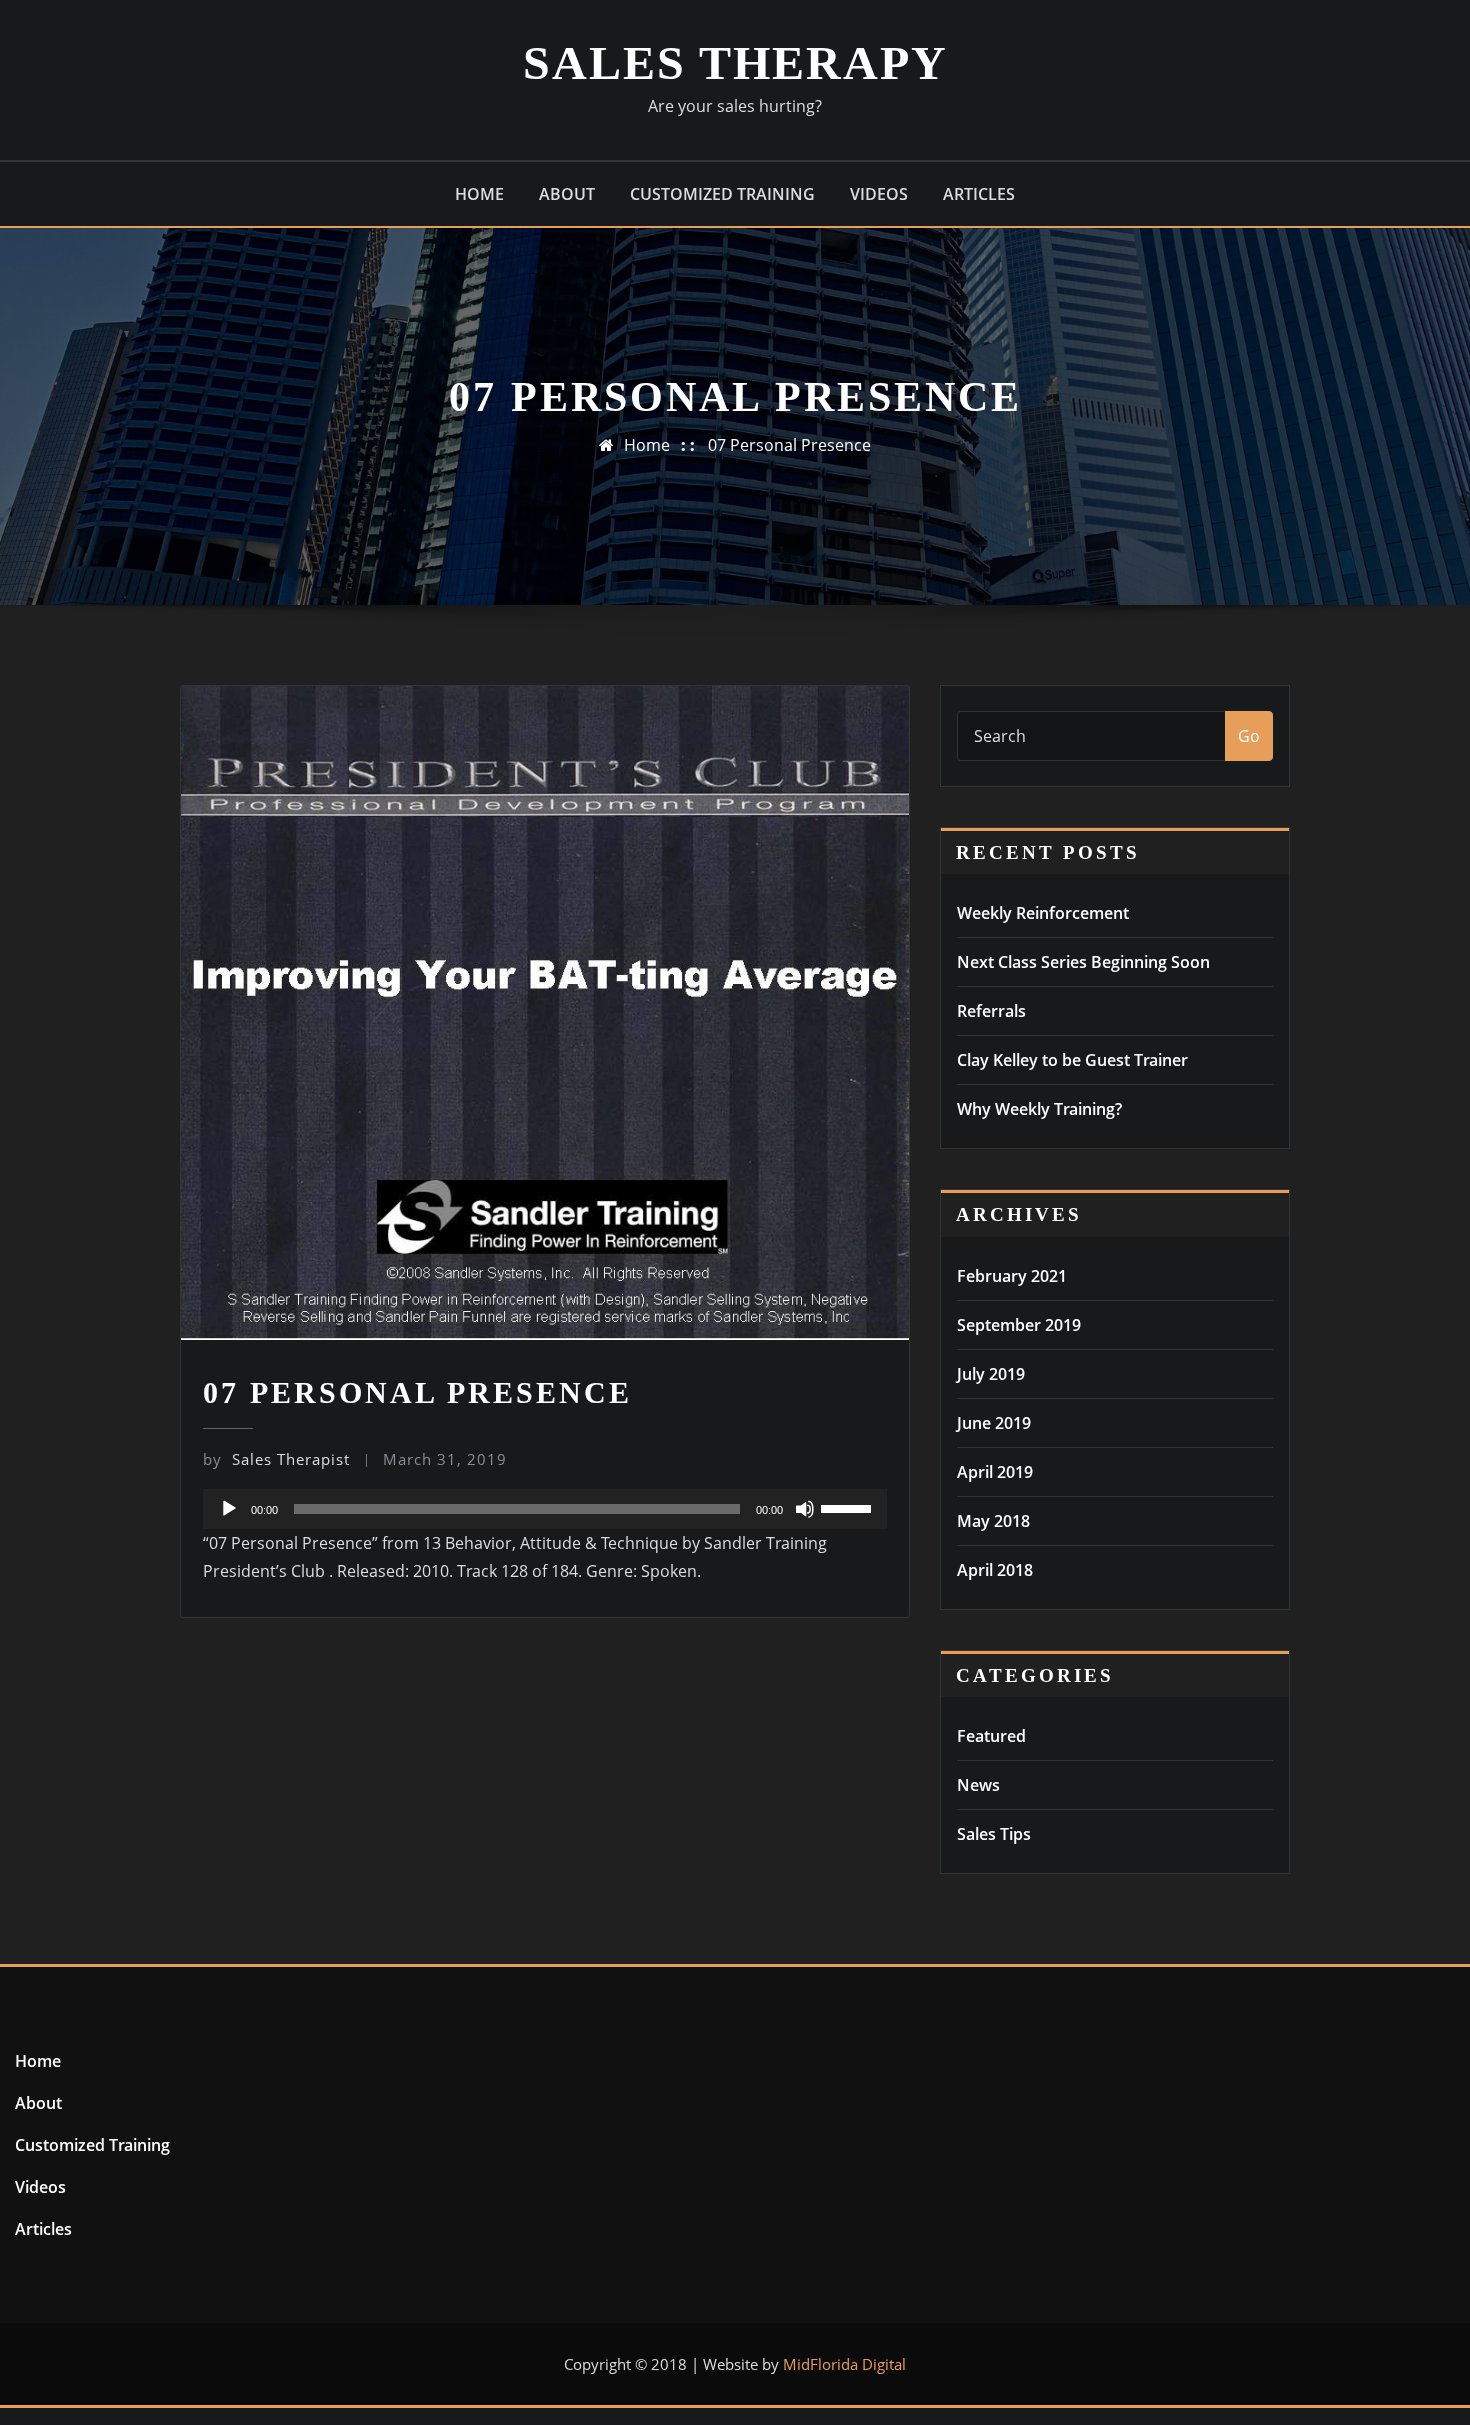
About (567, 194)
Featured (991, 1736)
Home (479, 194)
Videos (879, 194)
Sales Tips (994, 1834)
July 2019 (991, 1374)
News (978, 1785)
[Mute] (805, 1509)
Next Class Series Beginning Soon (1083, 962)
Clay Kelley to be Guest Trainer (1072, 1060)
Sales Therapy (735, 62)
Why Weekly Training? (1039, 1109)
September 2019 (1019, 1325)
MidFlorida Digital (844, 2364)
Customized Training (722, 194)
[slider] (849, 1507)
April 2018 (995, 1570)
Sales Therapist (276, 1459)
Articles (979, 194)
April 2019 (995, 1472)
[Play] (229, 1509)
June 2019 (994, 1423)
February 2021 (1012, 1276)
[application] (545, 1509)
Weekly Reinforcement (1043, 913)
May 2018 (993, 1521)
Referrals (991, 1011)
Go (1249, 736)
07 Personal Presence (789, 445)
